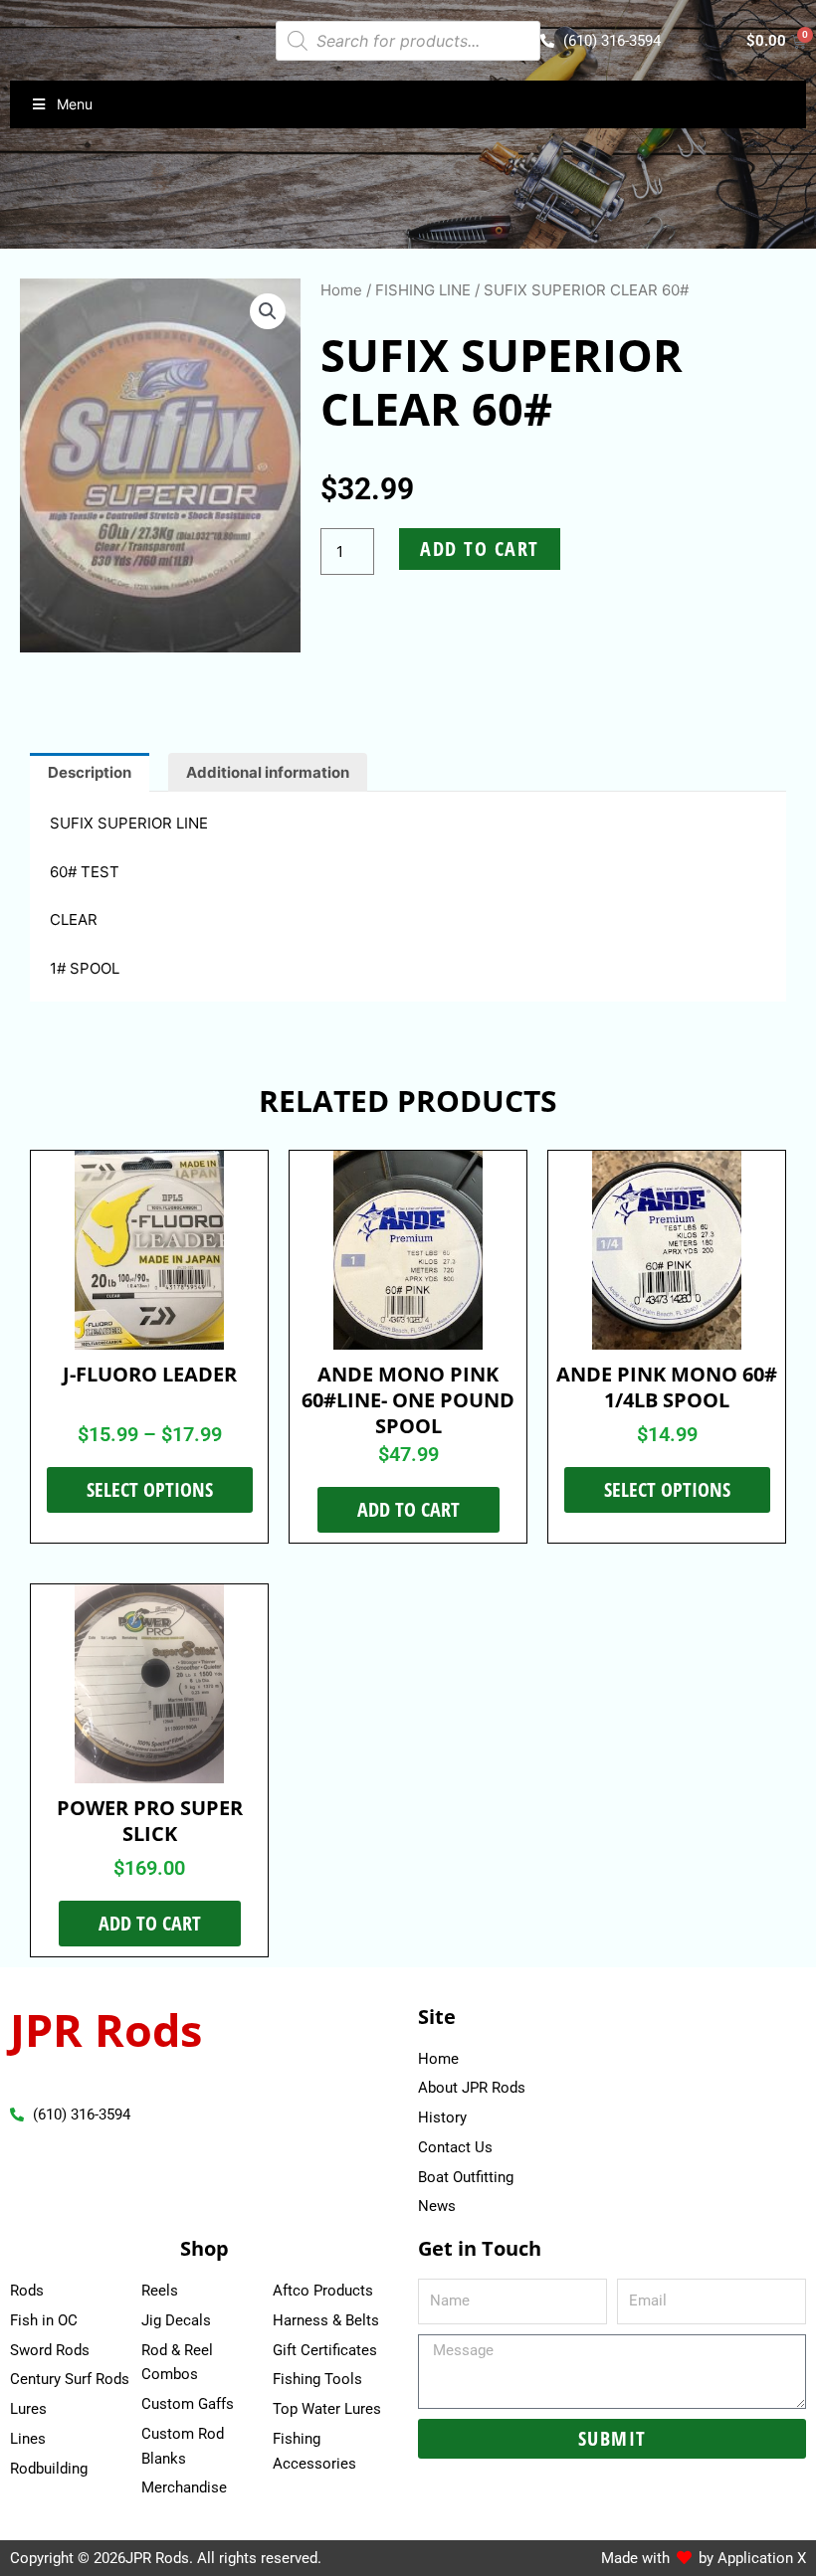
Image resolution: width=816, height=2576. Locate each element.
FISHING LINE (423, 290)
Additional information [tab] (268, 772)
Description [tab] (90, 772)
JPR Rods (106, 2029)
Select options (150, 1489)
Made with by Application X (704, 2558)
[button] (268, 311)
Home (341, 290)
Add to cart (480, 549)
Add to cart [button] (408, 1509)
